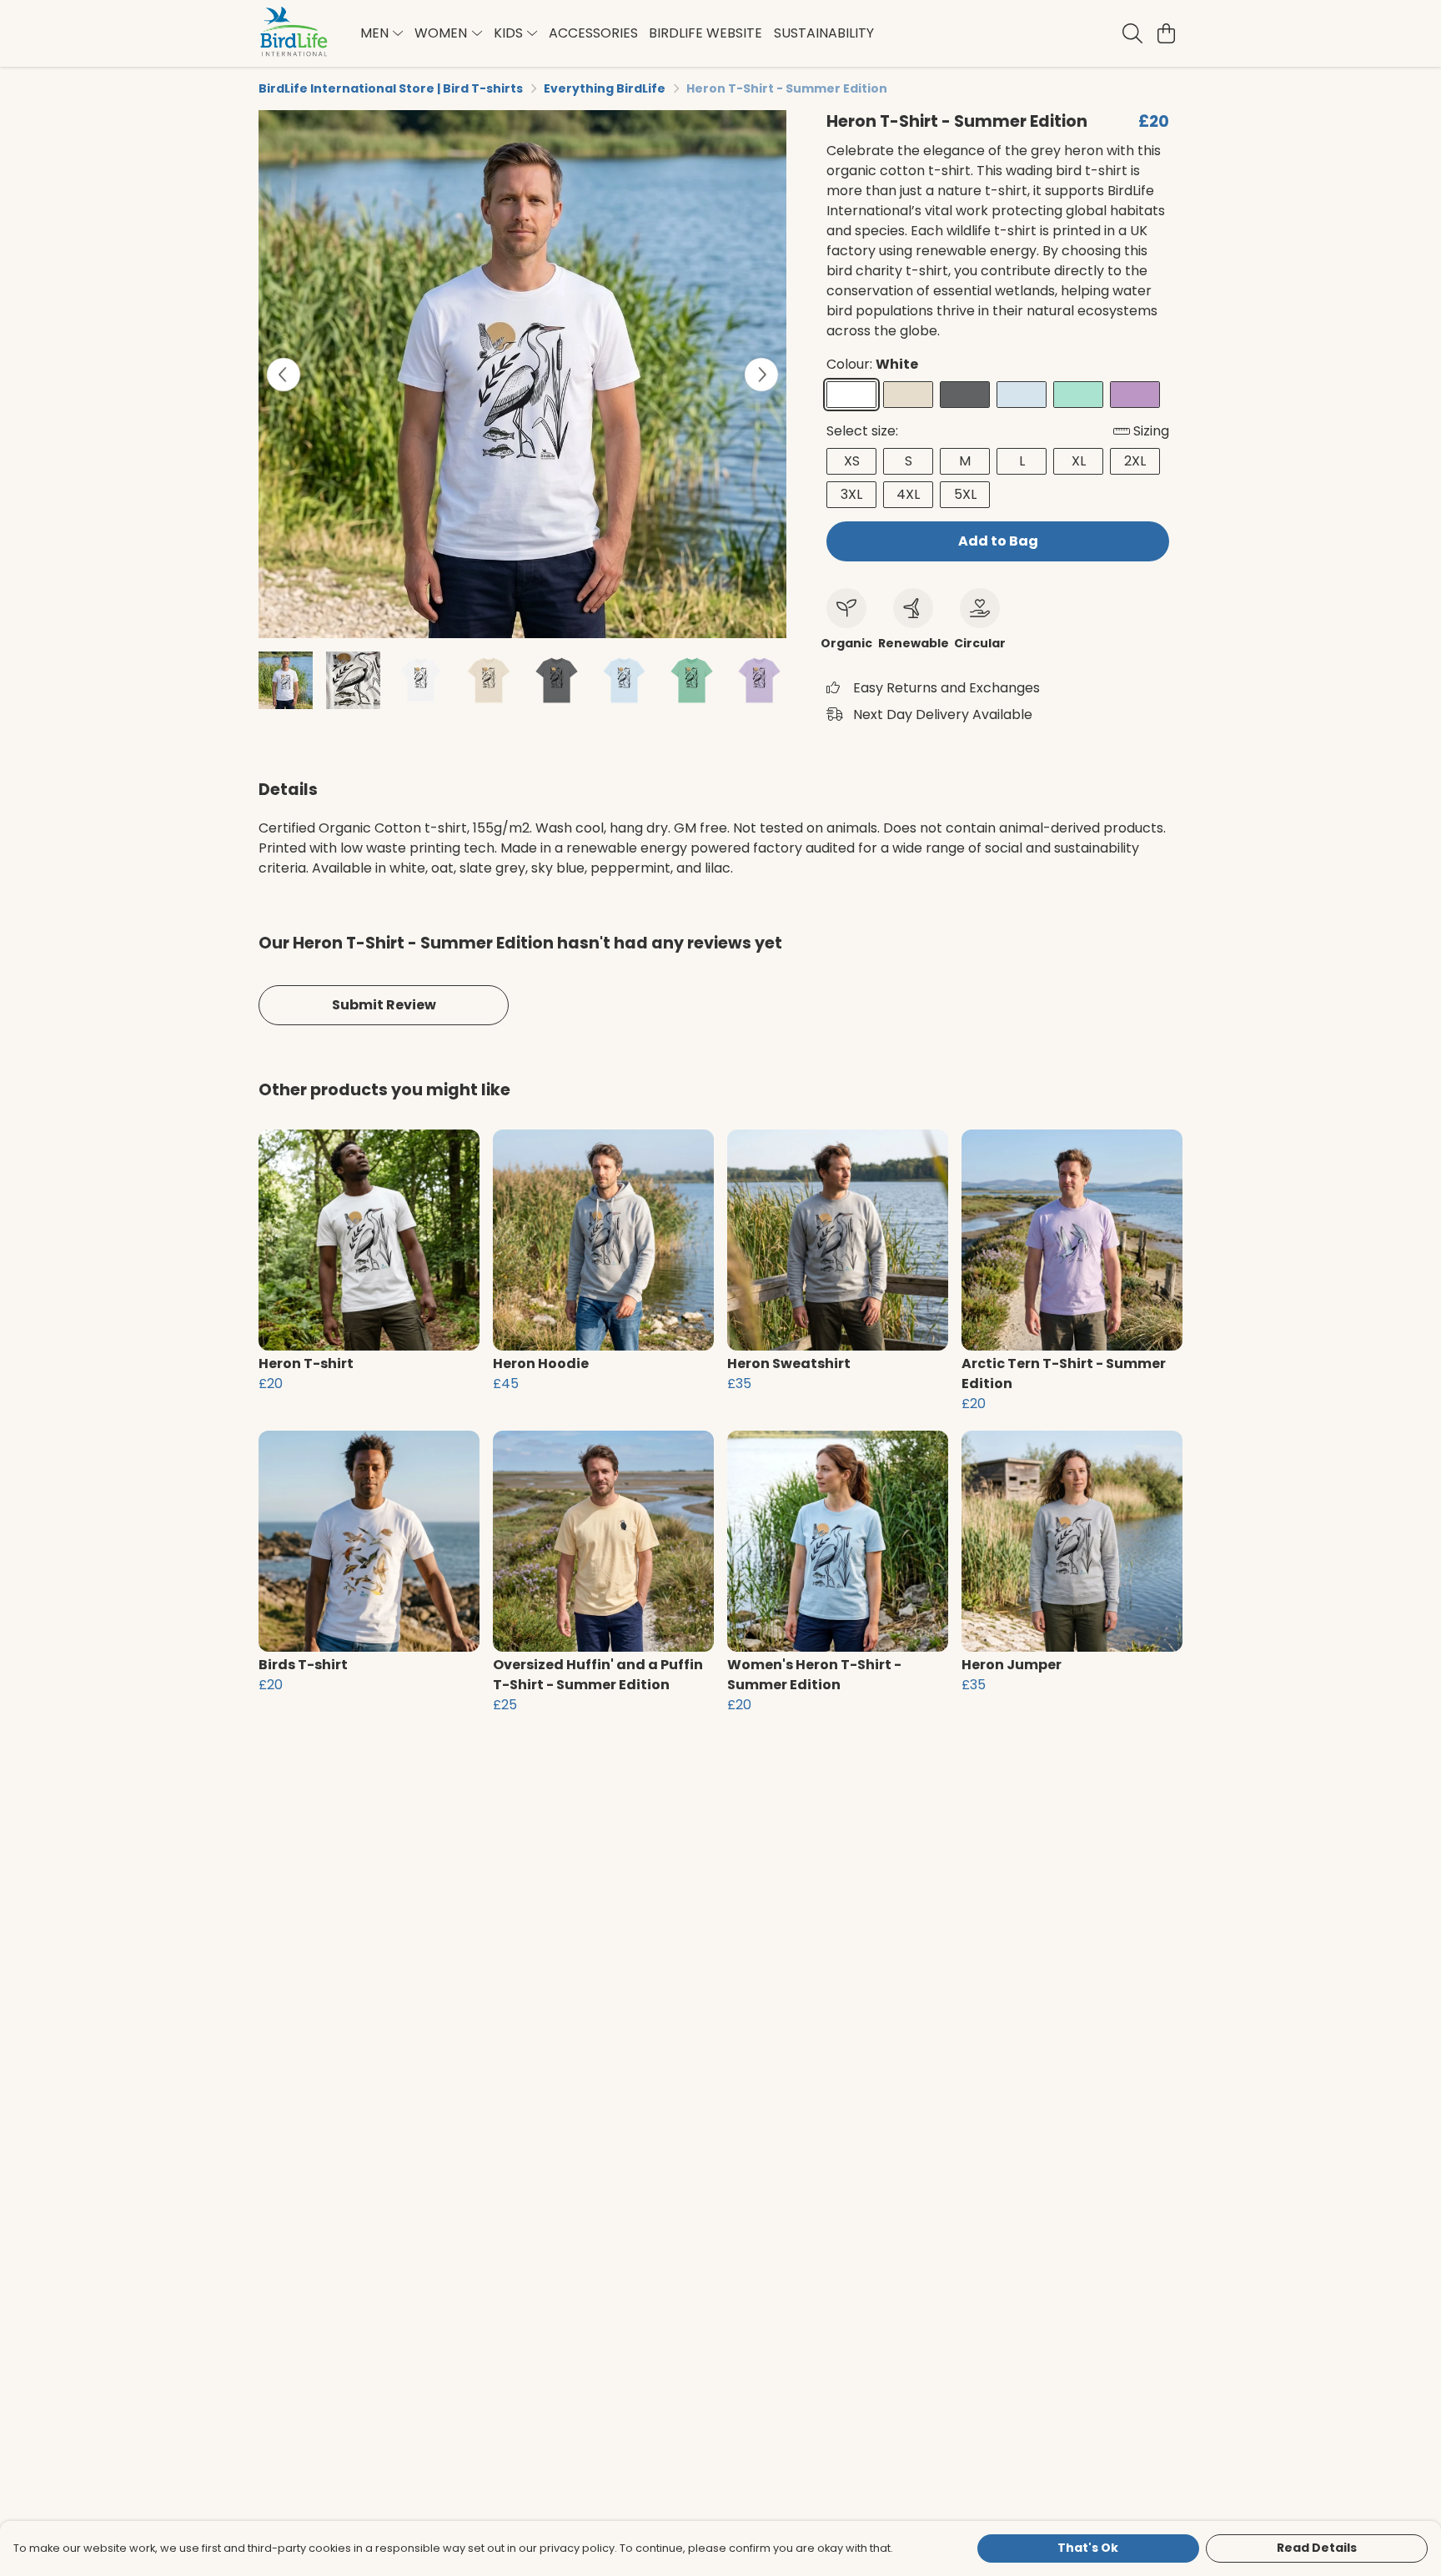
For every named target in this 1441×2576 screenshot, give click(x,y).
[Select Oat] (908, 395)
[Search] (1132, 33)
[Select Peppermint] (1078, 395)
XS (852, 461)
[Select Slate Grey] (965, 395)
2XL (1135, 461)
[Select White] (851, 395)
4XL (908, 494)
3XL (851, 494)
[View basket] (1166, 33)
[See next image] (761, 375)
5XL (965, 494)
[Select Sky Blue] (1022, 395)
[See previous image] (284, 375)
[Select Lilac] (1135, 395)
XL (1079, 461)
